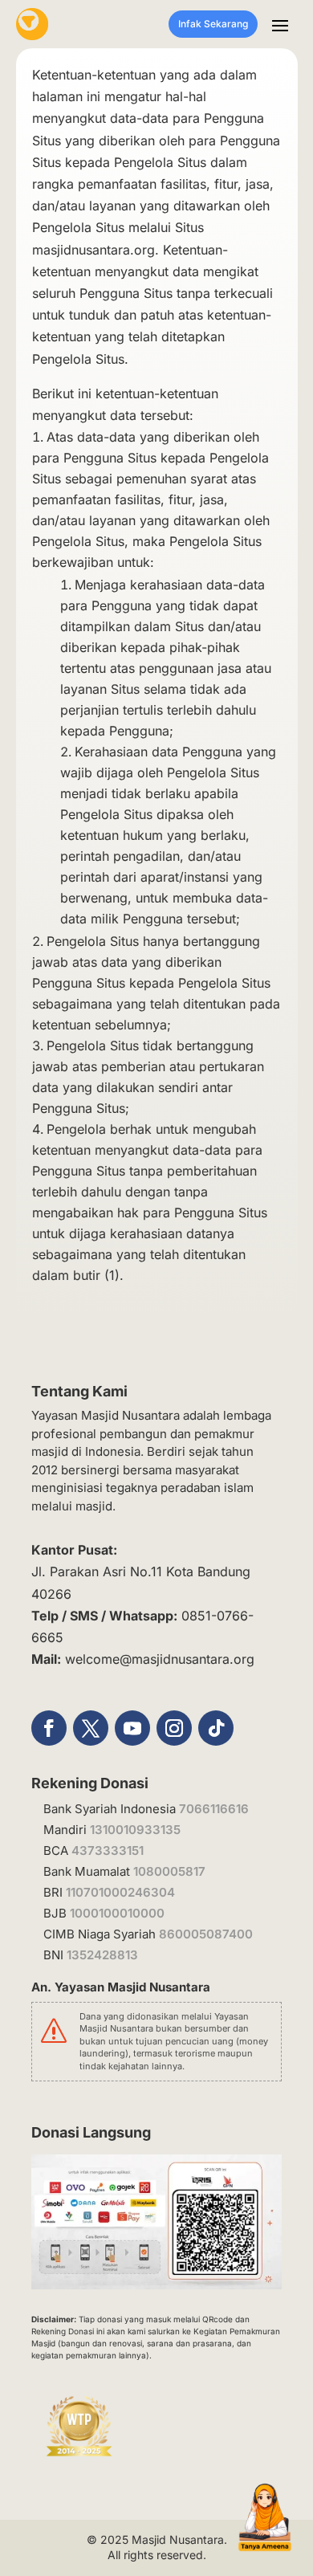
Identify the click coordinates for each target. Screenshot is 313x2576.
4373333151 (108, 1850)
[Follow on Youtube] (132, 1728)
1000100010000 (117, 1913)
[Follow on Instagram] (174, 1728)
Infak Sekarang (213, 24)
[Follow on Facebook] (49, 1728)
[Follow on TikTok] (216, 1728)
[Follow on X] (91, 1728)
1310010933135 (135, 1830)
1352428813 (102, 1955)
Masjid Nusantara (178, 2539)
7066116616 (214, 1809)
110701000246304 (120, 1892)
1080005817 (169, 1871)
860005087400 (206, 1934)
